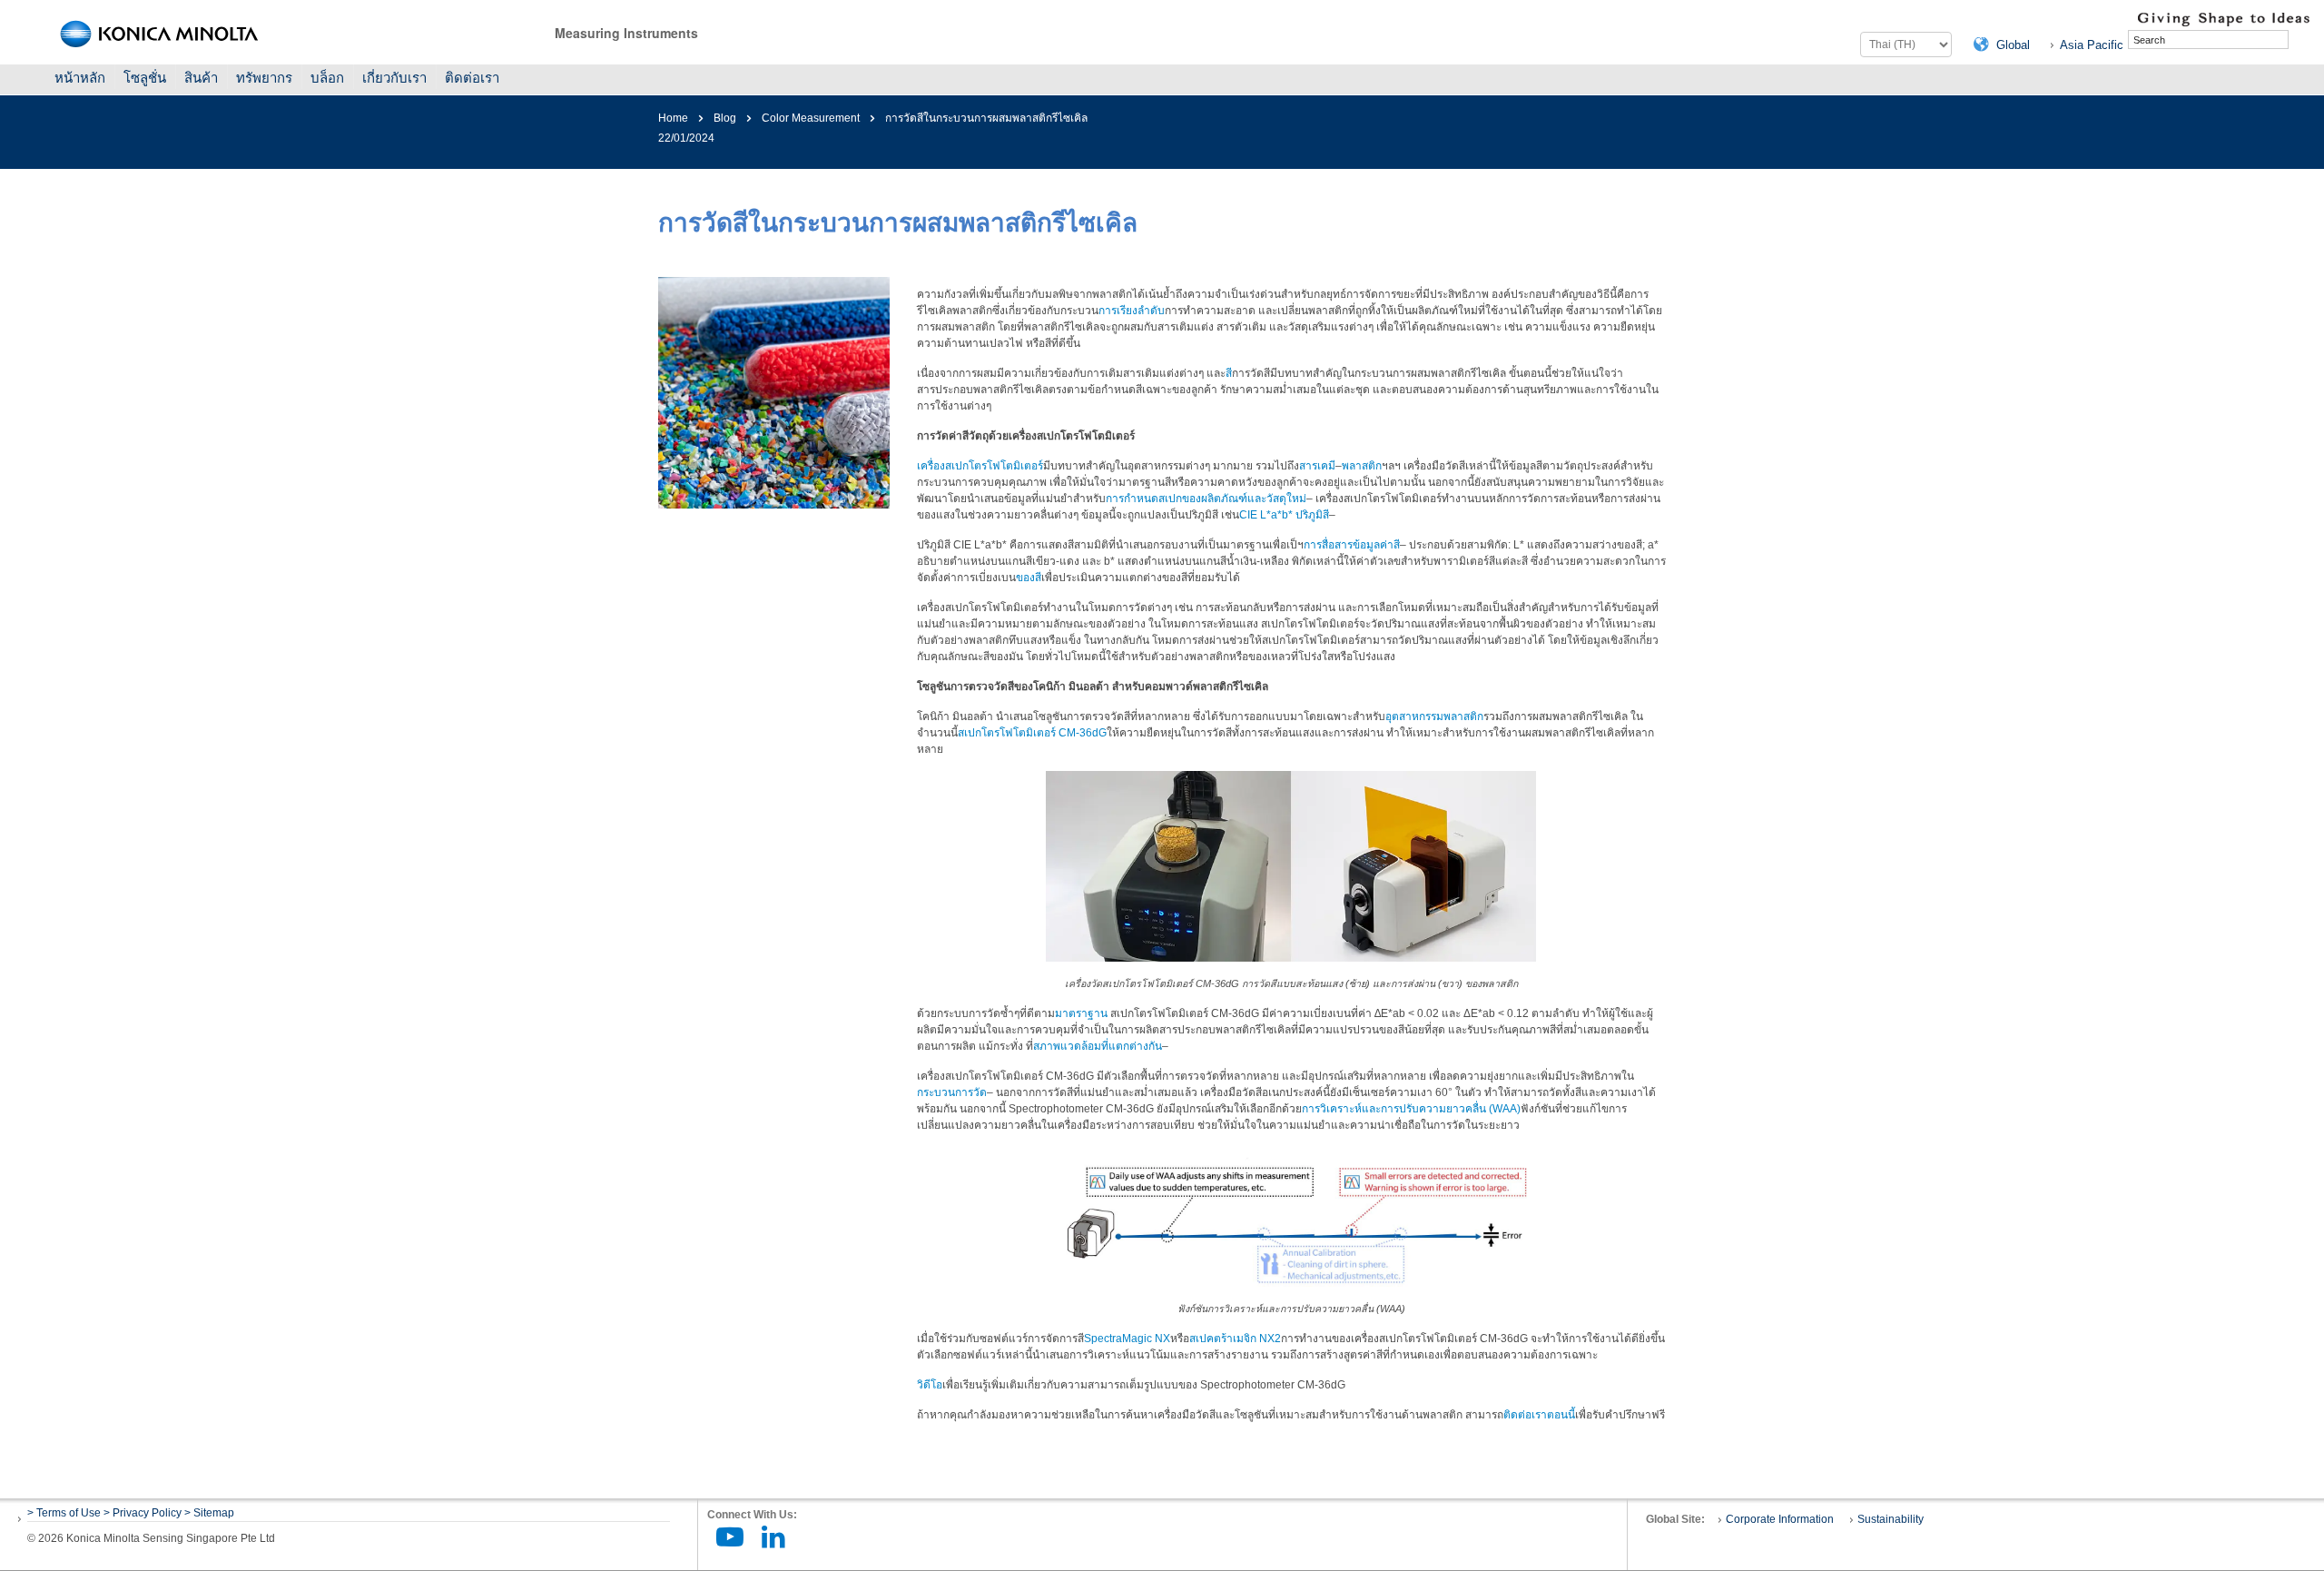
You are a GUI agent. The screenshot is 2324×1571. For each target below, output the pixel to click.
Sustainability (1891, 1519)
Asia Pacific (2092, 45)
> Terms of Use (65, 1513)
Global (2013, 45)
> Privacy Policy (143, 1513)
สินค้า (201, 78)
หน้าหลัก (80, 78)
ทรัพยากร (264, 78)
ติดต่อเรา (472, 78)
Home (673, 118)
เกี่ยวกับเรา (394, 78)
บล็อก (327, 78)
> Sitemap (209, 1513)
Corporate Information (1780, 1519)
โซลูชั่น (145, 78)
